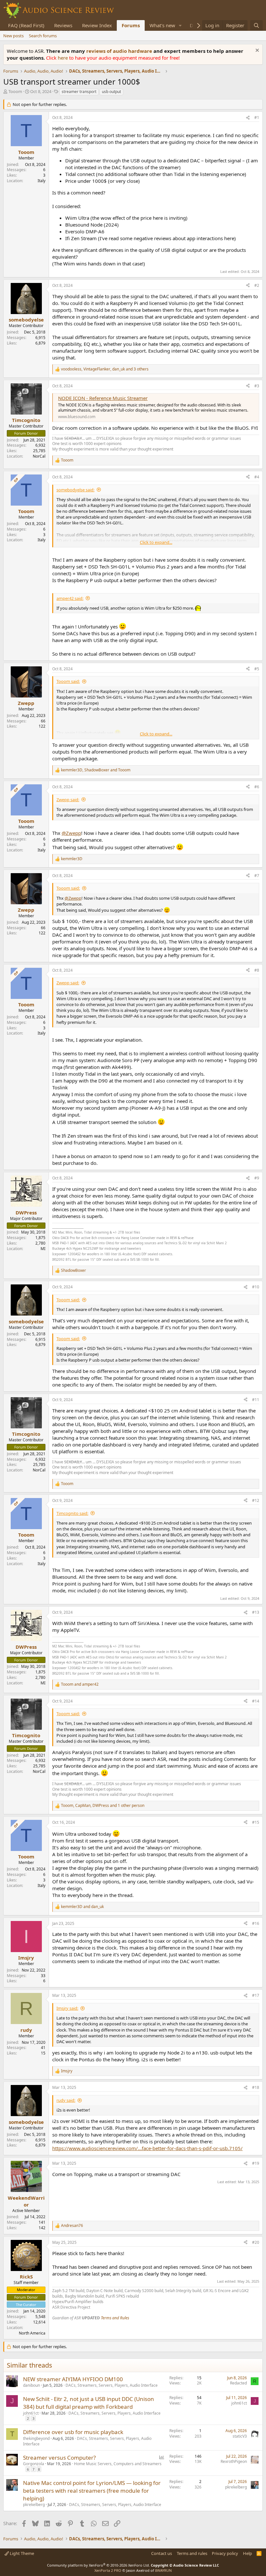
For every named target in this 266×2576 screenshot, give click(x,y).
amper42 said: (70, 598)
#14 (256, 1701)
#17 (256, 1995)
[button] (180, 25)
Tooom (15, 91)
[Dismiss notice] (256, 51)
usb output (111, 92)
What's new (162, 25)
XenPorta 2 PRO (108, 2570)
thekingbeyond (36, 2438)
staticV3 (240, 2436)
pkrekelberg (34, 2505)
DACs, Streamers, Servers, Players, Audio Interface (112, 2385)
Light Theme (21, 2553)
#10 (256, 1287)
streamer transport (79, 92)
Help (248, 2553)
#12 (256, 1500)
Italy (42, 181)
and (80, 1684)
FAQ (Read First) (26, 25)
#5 (257, 669)
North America (32, 2333)
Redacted (238, 2383)
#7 (257, 876)
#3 (257, 386)
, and (96, 770)
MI (43, 1249)
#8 (257, 970)
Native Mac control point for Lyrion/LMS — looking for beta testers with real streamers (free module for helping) (92, 2491)
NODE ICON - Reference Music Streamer (103, 398)
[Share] (248, 118)
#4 (257, 477)
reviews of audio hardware (120, 51)
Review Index (97, 25)
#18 (256, 2087)
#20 (256, 2242)
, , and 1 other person (103, 1806)
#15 (256, 1822)
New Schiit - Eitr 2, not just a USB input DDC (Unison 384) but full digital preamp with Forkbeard (89, 2403)
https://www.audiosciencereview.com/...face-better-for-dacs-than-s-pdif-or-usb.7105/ (147, 2148)
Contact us (162, 2553)
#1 (257, 117)
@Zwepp (71, 833)
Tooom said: (68, 681)
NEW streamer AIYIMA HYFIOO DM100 (73, 2379)
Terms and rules (192, 2553)
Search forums (43, 36)
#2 (257, 285)
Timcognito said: (72, 1513)
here (63, 58)
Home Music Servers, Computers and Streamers (118, 2464)
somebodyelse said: (75, 490)
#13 (256, 1612)
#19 (256, 2163)
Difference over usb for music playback (73, 2432)
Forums (131, 25)
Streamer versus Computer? (59, 2458)
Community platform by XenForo (98, 2565)
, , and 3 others (105, 369)
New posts (13, 36)
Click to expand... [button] (156, 542)
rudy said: (66, 2100)
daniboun (31, 2385)
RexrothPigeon (234, 2461)
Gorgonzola (34, 2464)
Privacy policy (225, 2553)
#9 (257, 1178)
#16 (256, 1923)
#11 (256, 1400)
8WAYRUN (163, 2570)
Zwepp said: (68, 800)
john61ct (31, 2413)
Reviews (63, 25)
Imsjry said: (67, 2008)
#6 (257, 787)
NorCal (39, 456)
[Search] (256, 25)
